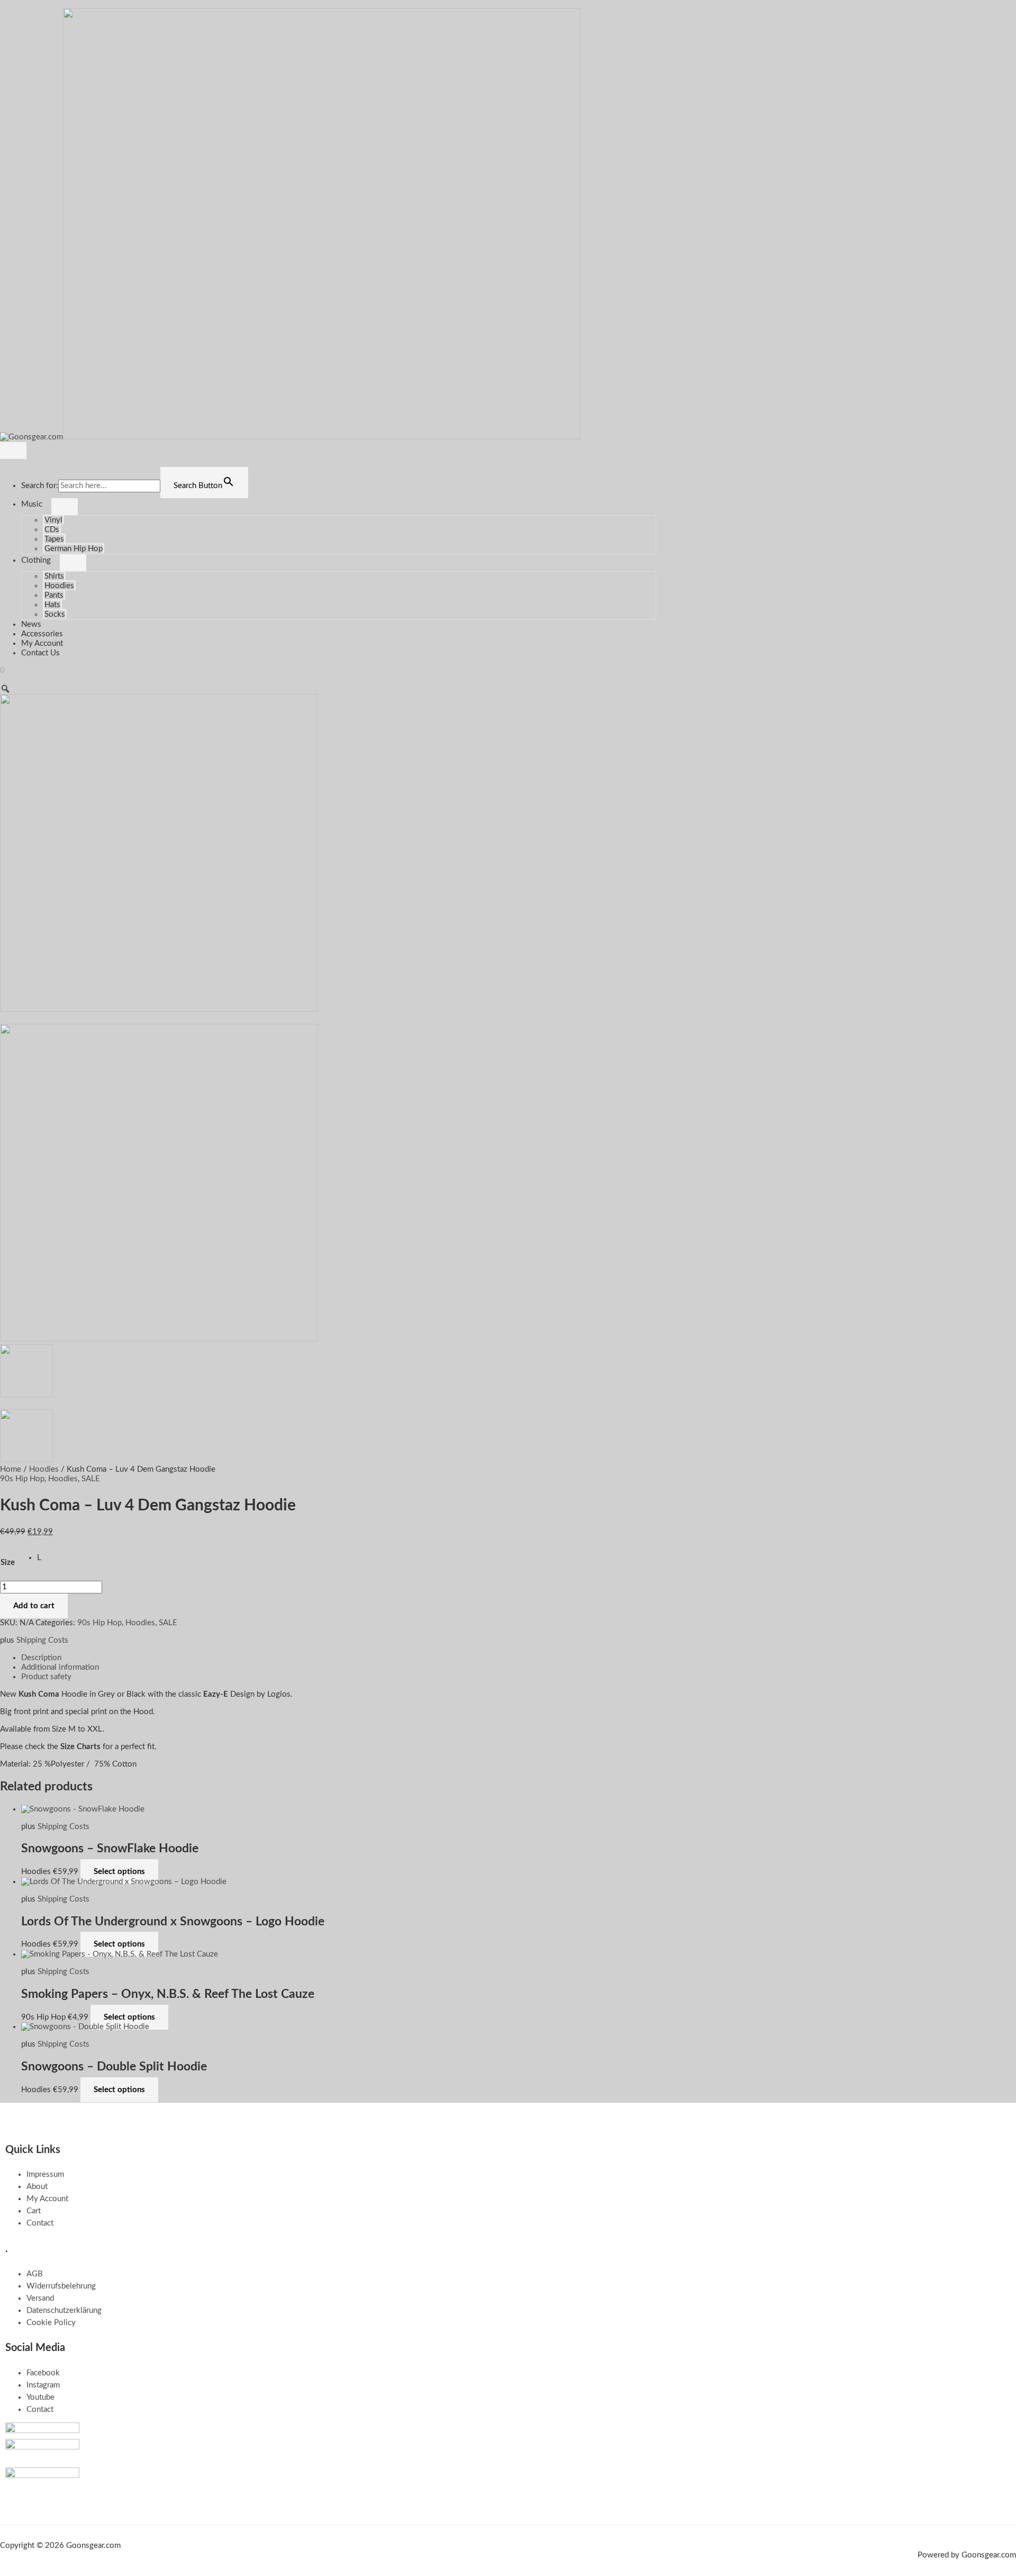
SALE (91, 1479)
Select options (119, 1872)
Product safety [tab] (46, 1677)
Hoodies (59, 586)
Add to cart (34, 1606)
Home (11, 1469)
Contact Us (40, 653)
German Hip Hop (74, 549)
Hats (52, 605)
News (31, 624)
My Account (42, 643)
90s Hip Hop (22, 1479)
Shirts (54, 576)
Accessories (42, 634)
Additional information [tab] (60, 1667)
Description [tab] (41, 1658)
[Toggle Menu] (65, 507)
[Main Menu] (13, 451)
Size (8, 1562)
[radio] (39, 1558)
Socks (55, 614)
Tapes (54, 539)
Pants (54, 595)
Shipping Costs (42, 1640)
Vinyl (53, 520)
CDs (52, 530)
